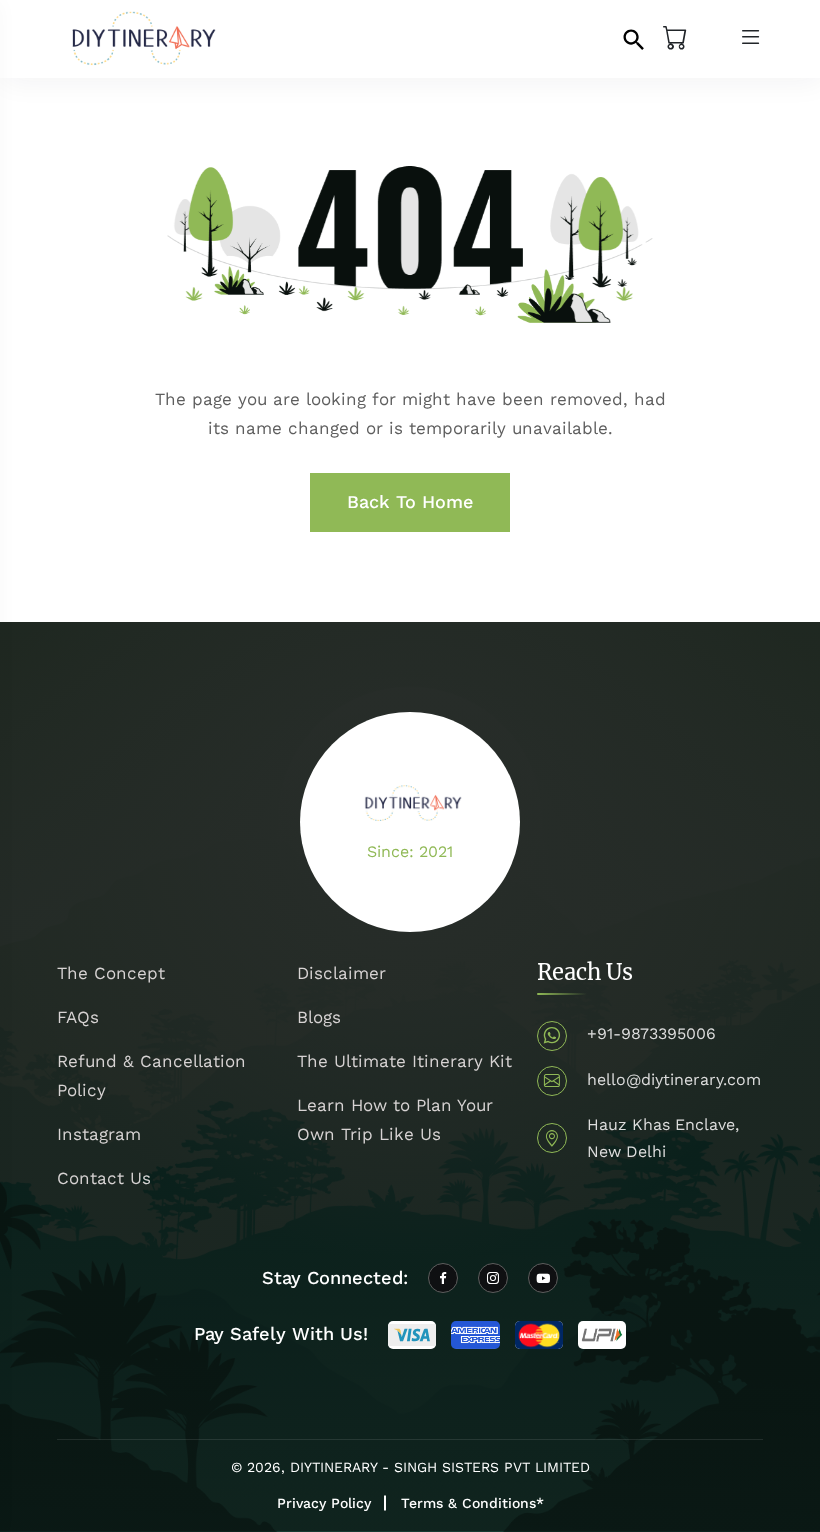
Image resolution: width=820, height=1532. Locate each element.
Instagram (99, 1134)
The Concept (111, 973)
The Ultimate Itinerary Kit (404, 1061)
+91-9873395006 (651, 1033)
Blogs (319, 1017)
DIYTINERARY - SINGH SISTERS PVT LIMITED (440, 1467)
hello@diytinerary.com (674, 1079)
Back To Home (410, 501)
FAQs (78, 1017)
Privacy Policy (324, 1503)
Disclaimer (341, 973)
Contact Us (104, 1178)
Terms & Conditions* (472, 1503)
